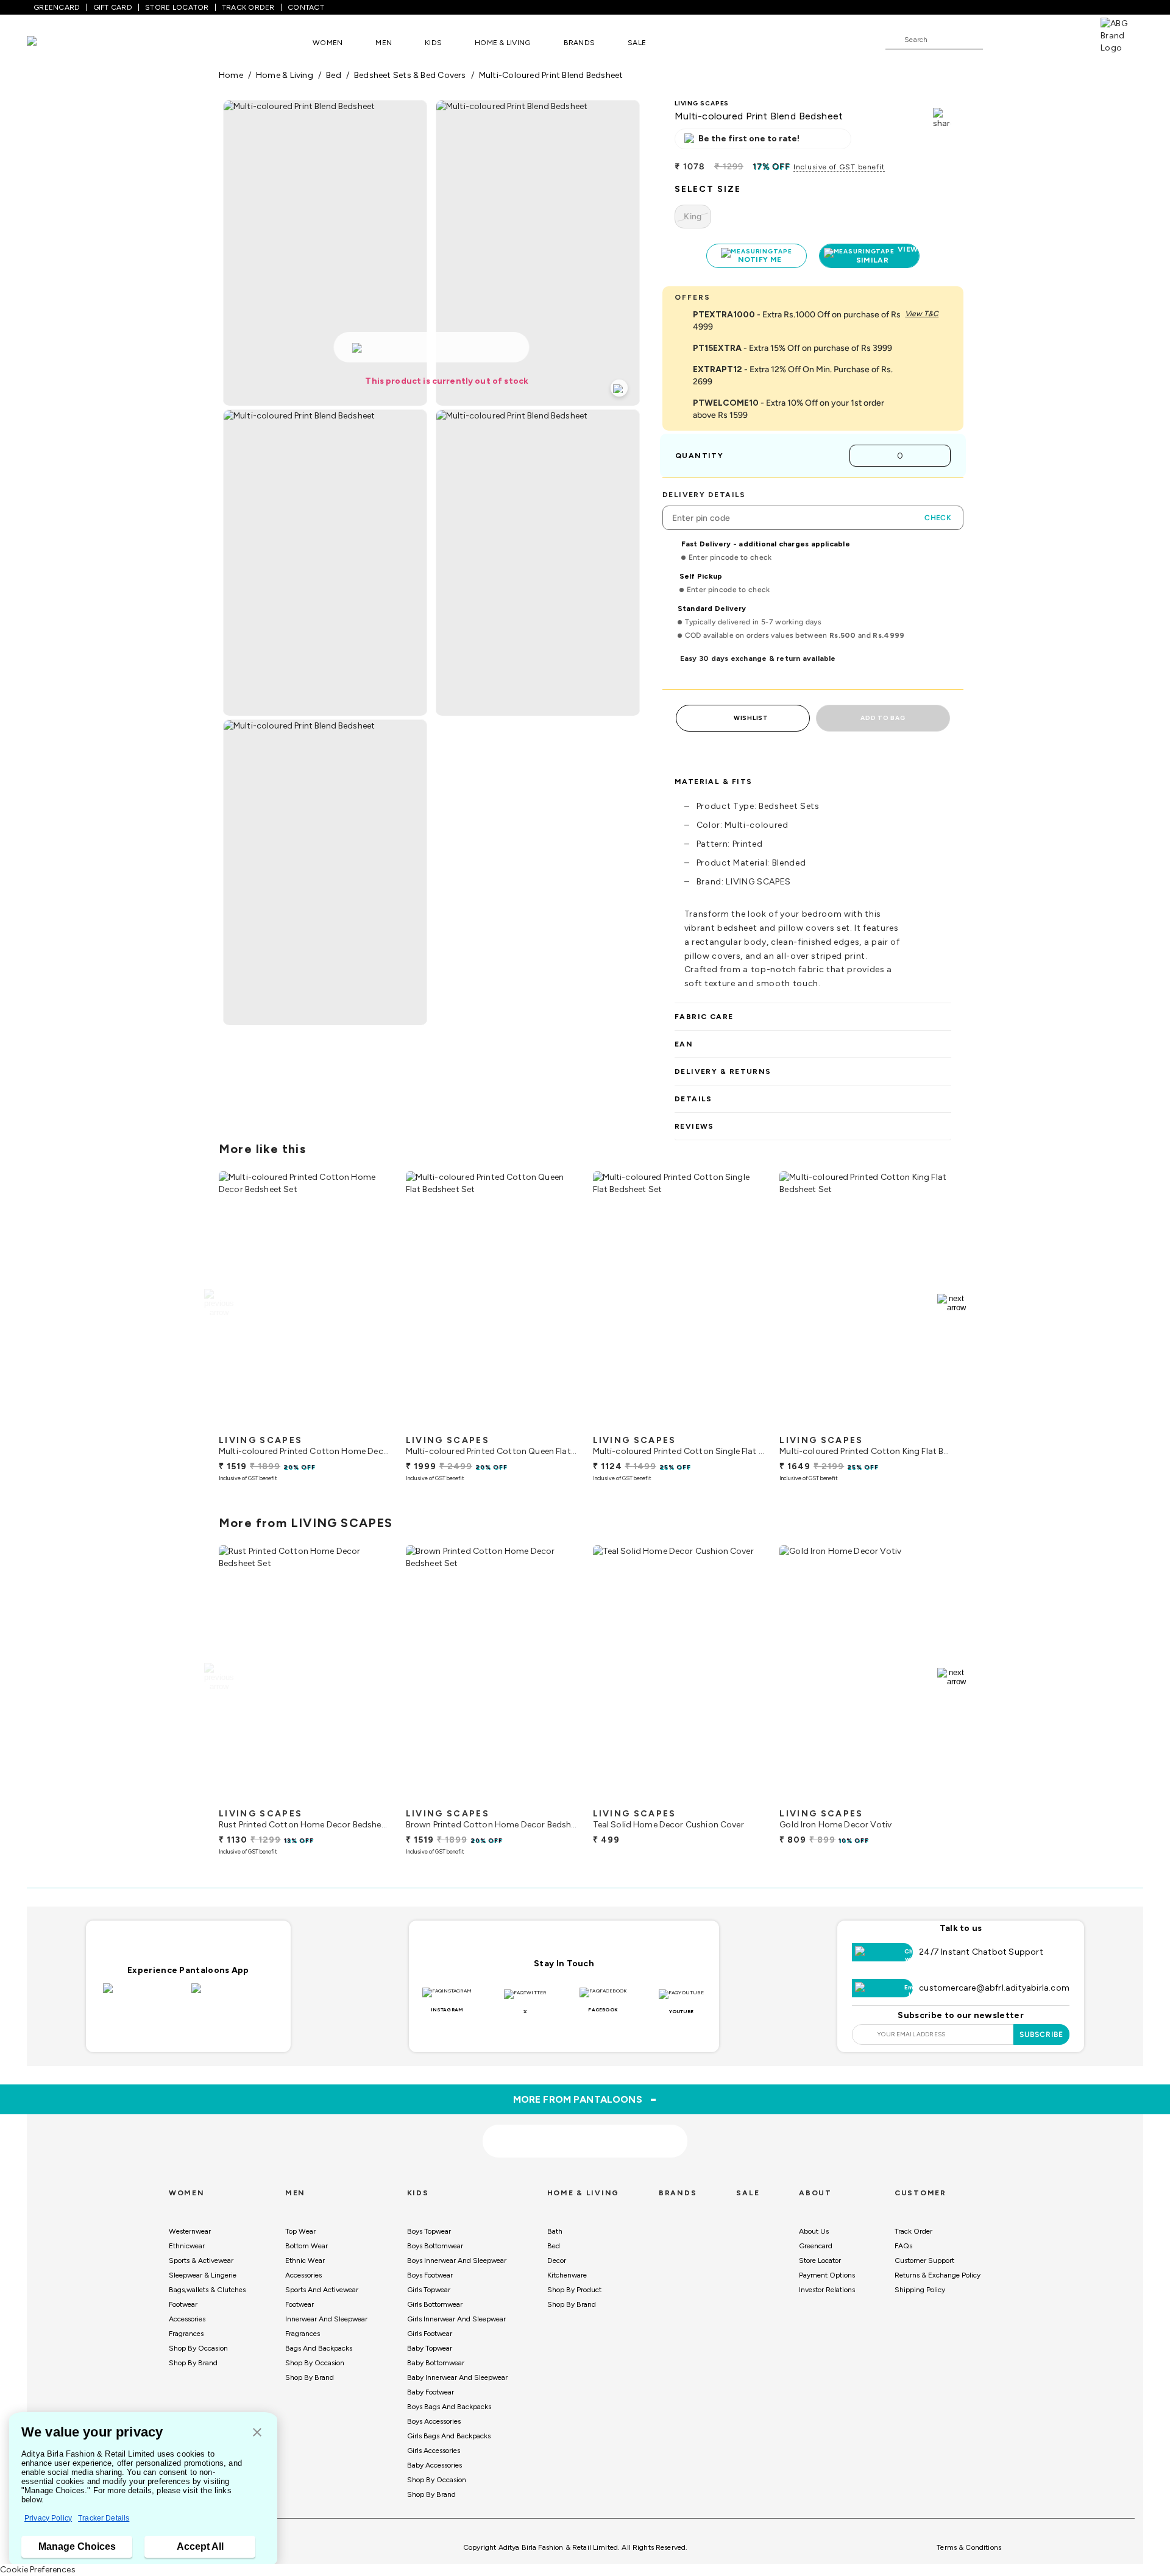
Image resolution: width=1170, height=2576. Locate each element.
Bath (555, 2231)
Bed (554, 2246)
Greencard (816, 2246)
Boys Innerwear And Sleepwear (457, 2260)
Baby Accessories (434, 2465)
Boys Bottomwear (435, 2246)
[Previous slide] (218, 1303)
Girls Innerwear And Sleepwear (456, 2319)
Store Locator (820, 2260)
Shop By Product (574, 2290)
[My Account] (1032, 39)
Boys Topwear (429, 2231)
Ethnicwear (187, 2246)
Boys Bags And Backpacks (449, 2407)
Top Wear (300, 2231)
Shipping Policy (920, 2290)
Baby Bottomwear (436, 2363)
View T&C (922, 314)
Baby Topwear (430, 2348)
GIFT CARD (113, 7)
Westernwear (190, 2231)
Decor (557, 2260)
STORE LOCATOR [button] (177, 7)
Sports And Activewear (322, 2290)
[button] (257, 2433)
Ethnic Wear (305, 2260)
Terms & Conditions (969, 2547)
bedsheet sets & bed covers (410, 75)
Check (938, 518)
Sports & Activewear (201, 2260)
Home (231, 75)
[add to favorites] (371, 1424)
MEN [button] (384, 43)
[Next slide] (952, 1303)
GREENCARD (57, 7)
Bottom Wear (307, 2246)
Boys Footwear (430, 2275)
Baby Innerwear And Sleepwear (457, 2377)
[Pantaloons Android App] (232, 1996)
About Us (814, 2231)
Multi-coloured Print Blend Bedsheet (551, 75)
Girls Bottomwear (435, 2304)
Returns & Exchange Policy (938, 2275)
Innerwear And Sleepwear (326, 2319)
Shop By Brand (193, 2363)
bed (334, 75)
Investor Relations (827, 2290)
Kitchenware (567, 2275)
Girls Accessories (434, 2451)
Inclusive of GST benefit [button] (839, 167)
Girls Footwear (430, 2334)
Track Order (913, 2231)
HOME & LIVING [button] (502, 43)
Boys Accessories (434, 2421)
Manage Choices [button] (77, 2546)
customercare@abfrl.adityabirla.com (994, 1988)
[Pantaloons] (50, 42)
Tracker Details (104, 2518)
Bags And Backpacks (319, 2348)
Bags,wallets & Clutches (207, 2290)
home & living (285, 75)
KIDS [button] (433, 43)
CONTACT (306, 7)
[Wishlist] (998, 40)
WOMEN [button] (328, 43)
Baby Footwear (431, 2392)
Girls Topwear (429, 2290)
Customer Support (924, 2260)
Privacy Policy (48, 2518)
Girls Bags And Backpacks (449, 2436)
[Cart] (1066, 39)
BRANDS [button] (580, 43)
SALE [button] (637, 43)
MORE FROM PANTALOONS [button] (585, 2099)
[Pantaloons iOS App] (144, 1996)
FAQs (903, 2246)
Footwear (183, 2304)
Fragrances (186, 2334)
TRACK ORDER (248, 7)
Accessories (187, 2319)
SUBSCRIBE (1042, 2034)
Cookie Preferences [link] (38, 2570)
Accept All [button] (200, 2546)
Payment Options (827, 2275)
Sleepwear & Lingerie (203, 2275)
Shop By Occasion (198, 2348)
